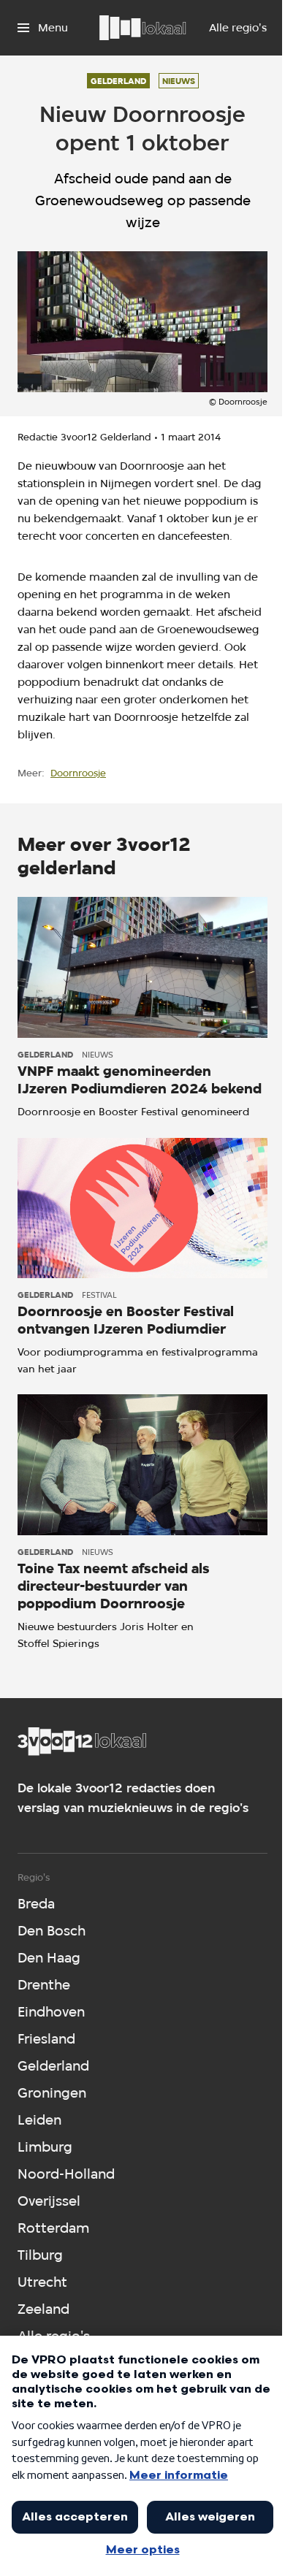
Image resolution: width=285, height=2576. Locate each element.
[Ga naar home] (142, 28)
